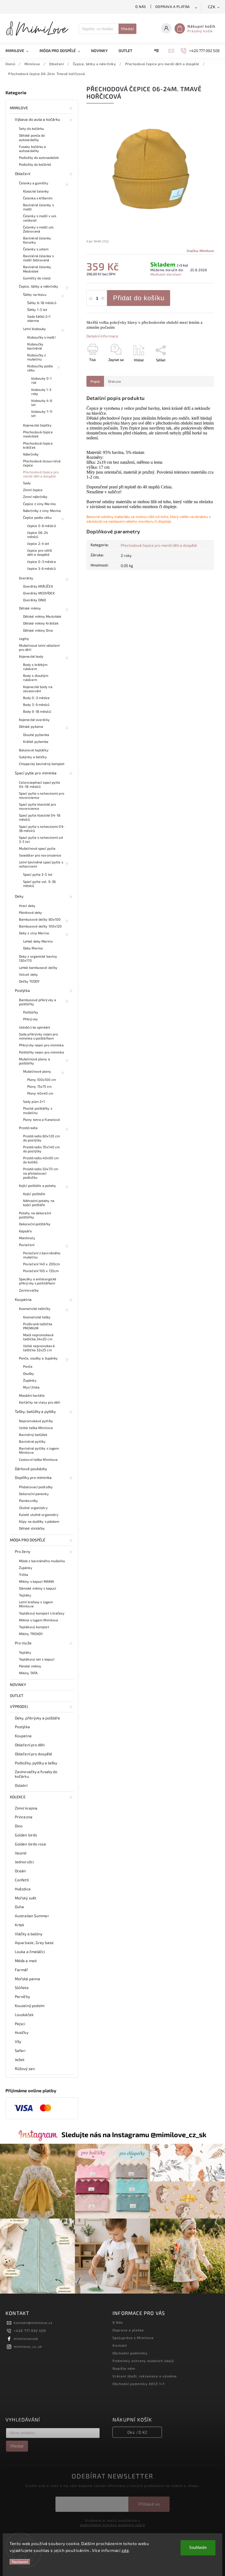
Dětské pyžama (31, 726)
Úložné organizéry (33, 1508)
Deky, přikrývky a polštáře (38, 1718)
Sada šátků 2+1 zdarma (39, 318)
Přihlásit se (149, 2504)
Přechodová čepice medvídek (38, 434)
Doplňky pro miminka (33, 1477)
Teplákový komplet (34, 1627)
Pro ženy (22, 1551)
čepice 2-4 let (38, 543)
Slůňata (22, 1987)
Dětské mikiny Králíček (41, 623)
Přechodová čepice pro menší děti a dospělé (41, 474)
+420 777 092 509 (30, 2331)
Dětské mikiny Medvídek (42, 616)
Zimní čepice (33, 490)
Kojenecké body (31, 656)
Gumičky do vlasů (37, 278)
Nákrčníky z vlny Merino (42, 511)
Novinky (18, 1685)
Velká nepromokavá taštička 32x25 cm (39, 1348)
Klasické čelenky (36, 191)
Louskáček (24, 2015)
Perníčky (22, 1997)
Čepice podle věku (37, 517)
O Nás (141, 7)
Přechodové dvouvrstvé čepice (42, 463)
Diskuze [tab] (115, 381)
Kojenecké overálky (34, 720)
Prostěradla (28, 1128)
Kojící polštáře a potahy (37, 1186)
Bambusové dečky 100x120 (40, 926)
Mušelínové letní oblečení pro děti (39, 647)
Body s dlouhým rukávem (36, 678)
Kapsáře (25, 1231)
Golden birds (26, 1835)
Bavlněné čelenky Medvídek (37, 269)
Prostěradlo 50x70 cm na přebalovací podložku (41, 1173)
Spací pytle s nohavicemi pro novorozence (42, 795)
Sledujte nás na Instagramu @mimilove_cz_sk (134, 2134)
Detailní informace (102, 336)
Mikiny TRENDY (31, 1634)
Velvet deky (28, 974)
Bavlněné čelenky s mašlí (38, 207)
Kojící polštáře (34, 1194)
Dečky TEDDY (29, 981)
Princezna (24, 1817)
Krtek (20, 1925)
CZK (212, 7)
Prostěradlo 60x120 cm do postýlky (41, 1138)
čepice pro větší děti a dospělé (40, 552)
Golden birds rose (30, 1844)
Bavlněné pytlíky (32, 1441)
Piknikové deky (30, 912)
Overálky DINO (34, 600)
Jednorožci (24, 1862)
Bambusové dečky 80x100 (40, 919)
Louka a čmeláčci (30, 1952)
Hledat (127, 29)
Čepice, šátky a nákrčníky (39, 286)
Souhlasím (198, 2548)
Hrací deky (27, 906)
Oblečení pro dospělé (33, 1754)
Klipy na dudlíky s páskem (39, 1521)
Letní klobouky (34, 329)
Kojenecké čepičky (37, 425)
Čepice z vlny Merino (39, 504)
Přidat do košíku (139, 298)
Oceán (20, 1871)
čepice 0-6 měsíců (42, 526)
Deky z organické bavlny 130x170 (38, 958)
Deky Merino (33, 948)
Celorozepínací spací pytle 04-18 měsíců (40, 784)
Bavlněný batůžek (33, 1435)
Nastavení (20, 2562)
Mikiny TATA (28, 1673)
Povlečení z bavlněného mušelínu (42, 1255)
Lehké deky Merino (38, 941)
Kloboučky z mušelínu (36, 357)
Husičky (22, 2032)
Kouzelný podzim (30, 2006)
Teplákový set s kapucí (37, 1659)
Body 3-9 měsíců (36, 705)
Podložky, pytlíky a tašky (36, 1763)
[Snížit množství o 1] (91, 299)
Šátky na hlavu (35, 294)
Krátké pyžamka (36, 742)
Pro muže (23, 1643)
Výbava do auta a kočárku (37, 119)
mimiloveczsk (26, 2339)
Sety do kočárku (32, 128)
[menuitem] (20, 51)
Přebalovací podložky (36, 1487)
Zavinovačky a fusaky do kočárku (36, 1774)
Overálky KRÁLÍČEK (38, 586)
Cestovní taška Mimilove (38, 1459)
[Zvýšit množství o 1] (103, 299)
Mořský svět (26, 1898)
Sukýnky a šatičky (33, 757)
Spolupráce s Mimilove (133, 2338)
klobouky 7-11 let (42, 413)
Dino (19, 1826)
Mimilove (19, 108)
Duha (19, 1907)
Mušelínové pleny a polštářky (34, 1061)
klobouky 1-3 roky (41, 392)
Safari (20, 2050)
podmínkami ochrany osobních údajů (113, 2525)
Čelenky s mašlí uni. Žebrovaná (39, 229)
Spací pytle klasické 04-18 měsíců (40, 817)
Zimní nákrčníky (35, 497)
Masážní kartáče (32, 1395)
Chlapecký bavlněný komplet (42, 764)
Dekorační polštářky (35, 1224)
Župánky (30, 1380)
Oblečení (22, 174)
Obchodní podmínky (130, 2353)
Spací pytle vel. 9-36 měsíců (39, 884)
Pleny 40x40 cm (40, 1093)
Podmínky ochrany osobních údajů (143, 2361)
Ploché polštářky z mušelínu (38, 1110)
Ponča (28, 1366)
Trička (24, 1575)
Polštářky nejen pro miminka (41, 1052)
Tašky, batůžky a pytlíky (35, 1411)
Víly (18, 2041)
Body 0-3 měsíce (36, 698)
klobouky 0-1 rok (41, 380)
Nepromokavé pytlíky (36, 1421)
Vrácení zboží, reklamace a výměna (145, 2376)
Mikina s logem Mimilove (39, 1620)
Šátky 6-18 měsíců (42, 303)
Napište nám (124, 2368)
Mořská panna (27, 1979)
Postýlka (22, 990)
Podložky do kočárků (35, 164)
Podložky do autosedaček (39, 158)
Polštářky (31, 1012)
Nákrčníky (31, 454)
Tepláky (25, 1595)
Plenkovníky (28, 1501)
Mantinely (27, 1238)
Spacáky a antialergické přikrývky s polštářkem (38, 1281)
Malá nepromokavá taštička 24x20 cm (38, 1337)
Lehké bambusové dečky (38, 968)
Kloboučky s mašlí (41, 337)
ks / (137, 2432)
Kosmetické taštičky (35, 1309)
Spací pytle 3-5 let (38, 874)
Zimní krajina (26, 1808)
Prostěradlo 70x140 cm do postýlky (41, 1149)
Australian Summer (32, 1916)
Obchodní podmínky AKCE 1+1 (139, 2384)
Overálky (26, 578)
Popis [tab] (95, 381)
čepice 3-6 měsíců (41, 568)
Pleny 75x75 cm (39, 1086)
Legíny (24, 639)
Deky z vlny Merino (34, 933)
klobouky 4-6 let (42, 403)
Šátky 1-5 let (37, 310)
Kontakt (120, 2345)
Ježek (20, 2060)
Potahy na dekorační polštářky (35, 1215)
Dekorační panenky (34, 1494)
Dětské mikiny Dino (38, 630)
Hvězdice (23, 1889)
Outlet (17, 1695)
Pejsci (20, 2024)
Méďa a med (26, 1961)
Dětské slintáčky (32, 1528)
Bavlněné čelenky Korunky (37, 240)
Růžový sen (25, 2069)
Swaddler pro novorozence (40, 855)
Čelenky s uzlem (36, 249)
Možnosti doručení (166, 274)
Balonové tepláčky (34, 750)
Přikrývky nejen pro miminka (41, 1045)
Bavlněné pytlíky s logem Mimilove (39, 1450)
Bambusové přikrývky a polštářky (37, 1002)
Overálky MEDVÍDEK (39, 593)
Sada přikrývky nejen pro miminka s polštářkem (38, 1036)
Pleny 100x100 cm (42, 1080)
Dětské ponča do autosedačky (32, 137)
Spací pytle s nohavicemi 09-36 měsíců (42, 828)
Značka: (200, 251)
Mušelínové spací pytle (37, 848)
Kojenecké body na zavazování (38, 689)
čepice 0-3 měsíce (42, 562)
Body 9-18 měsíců (37, 711)
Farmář (22, 1970)
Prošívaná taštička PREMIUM (38, 1326)
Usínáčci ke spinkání (34, 1027)
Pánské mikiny (30, 1666)
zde (125, 2550)
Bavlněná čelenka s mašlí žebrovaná (38, 258)
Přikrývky (30, 1019)
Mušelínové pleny (37, 1071)
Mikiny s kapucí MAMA (36, 1581)
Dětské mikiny (30, 608)
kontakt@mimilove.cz (33, 2323)
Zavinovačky (29, 1290)
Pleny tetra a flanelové (41, 1120)
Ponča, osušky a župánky (38, 1358)
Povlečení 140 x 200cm (41, 1264)
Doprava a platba (173, 7)
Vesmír (21, 1853)
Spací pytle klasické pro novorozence (37, 806)
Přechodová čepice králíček (38, 445)
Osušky (29, 1373)
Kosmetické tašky (37, 1317)
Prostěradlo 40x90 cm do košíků (41, 1160)
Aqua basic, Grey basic (34, 1943)
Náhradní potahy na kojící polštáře (39, 1203)
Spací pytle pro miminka (36, 773)
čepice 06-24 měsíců (38, 535)
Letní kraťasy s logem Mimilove (36, 1604)
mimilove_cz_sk (28, 2346)
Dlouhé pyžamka (36, 735)
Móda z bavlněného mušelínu (42, 1561)
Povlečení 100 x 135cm (41, 1271)
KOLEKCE (18, 1797)
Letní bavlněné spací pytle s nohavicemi (41, 864)
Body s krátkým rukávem (35, 667)
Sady (27, 483)
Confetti (22, 1880)
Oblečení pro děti (30, 1745)
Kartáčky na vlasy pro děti (40, 1402)
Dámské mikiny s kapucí (37, 1588)
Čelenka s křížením (38, 198)
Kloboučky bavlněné (35, 346)
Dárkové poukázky (31, 1469)
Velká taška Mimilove (36, 1428)
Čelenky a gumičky (34, 183)
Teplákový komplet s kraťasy (42, 1613)
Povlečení (27, 1245)
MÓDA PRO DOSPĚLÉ (28, 1540)
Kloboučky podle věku (40, 368)
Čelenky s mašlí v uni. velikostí (40, 218)
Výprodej (19, 1706)
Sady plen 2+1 (34, 1101)
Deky (19, 896)
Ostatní (21, 1785)
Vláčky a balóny (29, 1934)
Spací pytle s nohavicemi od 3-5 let (41, 839)
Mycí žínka (31, 1387)
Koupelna (23, 1299)
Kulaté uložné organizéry (39, 1515)
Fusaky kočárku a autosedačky (33, 149)
